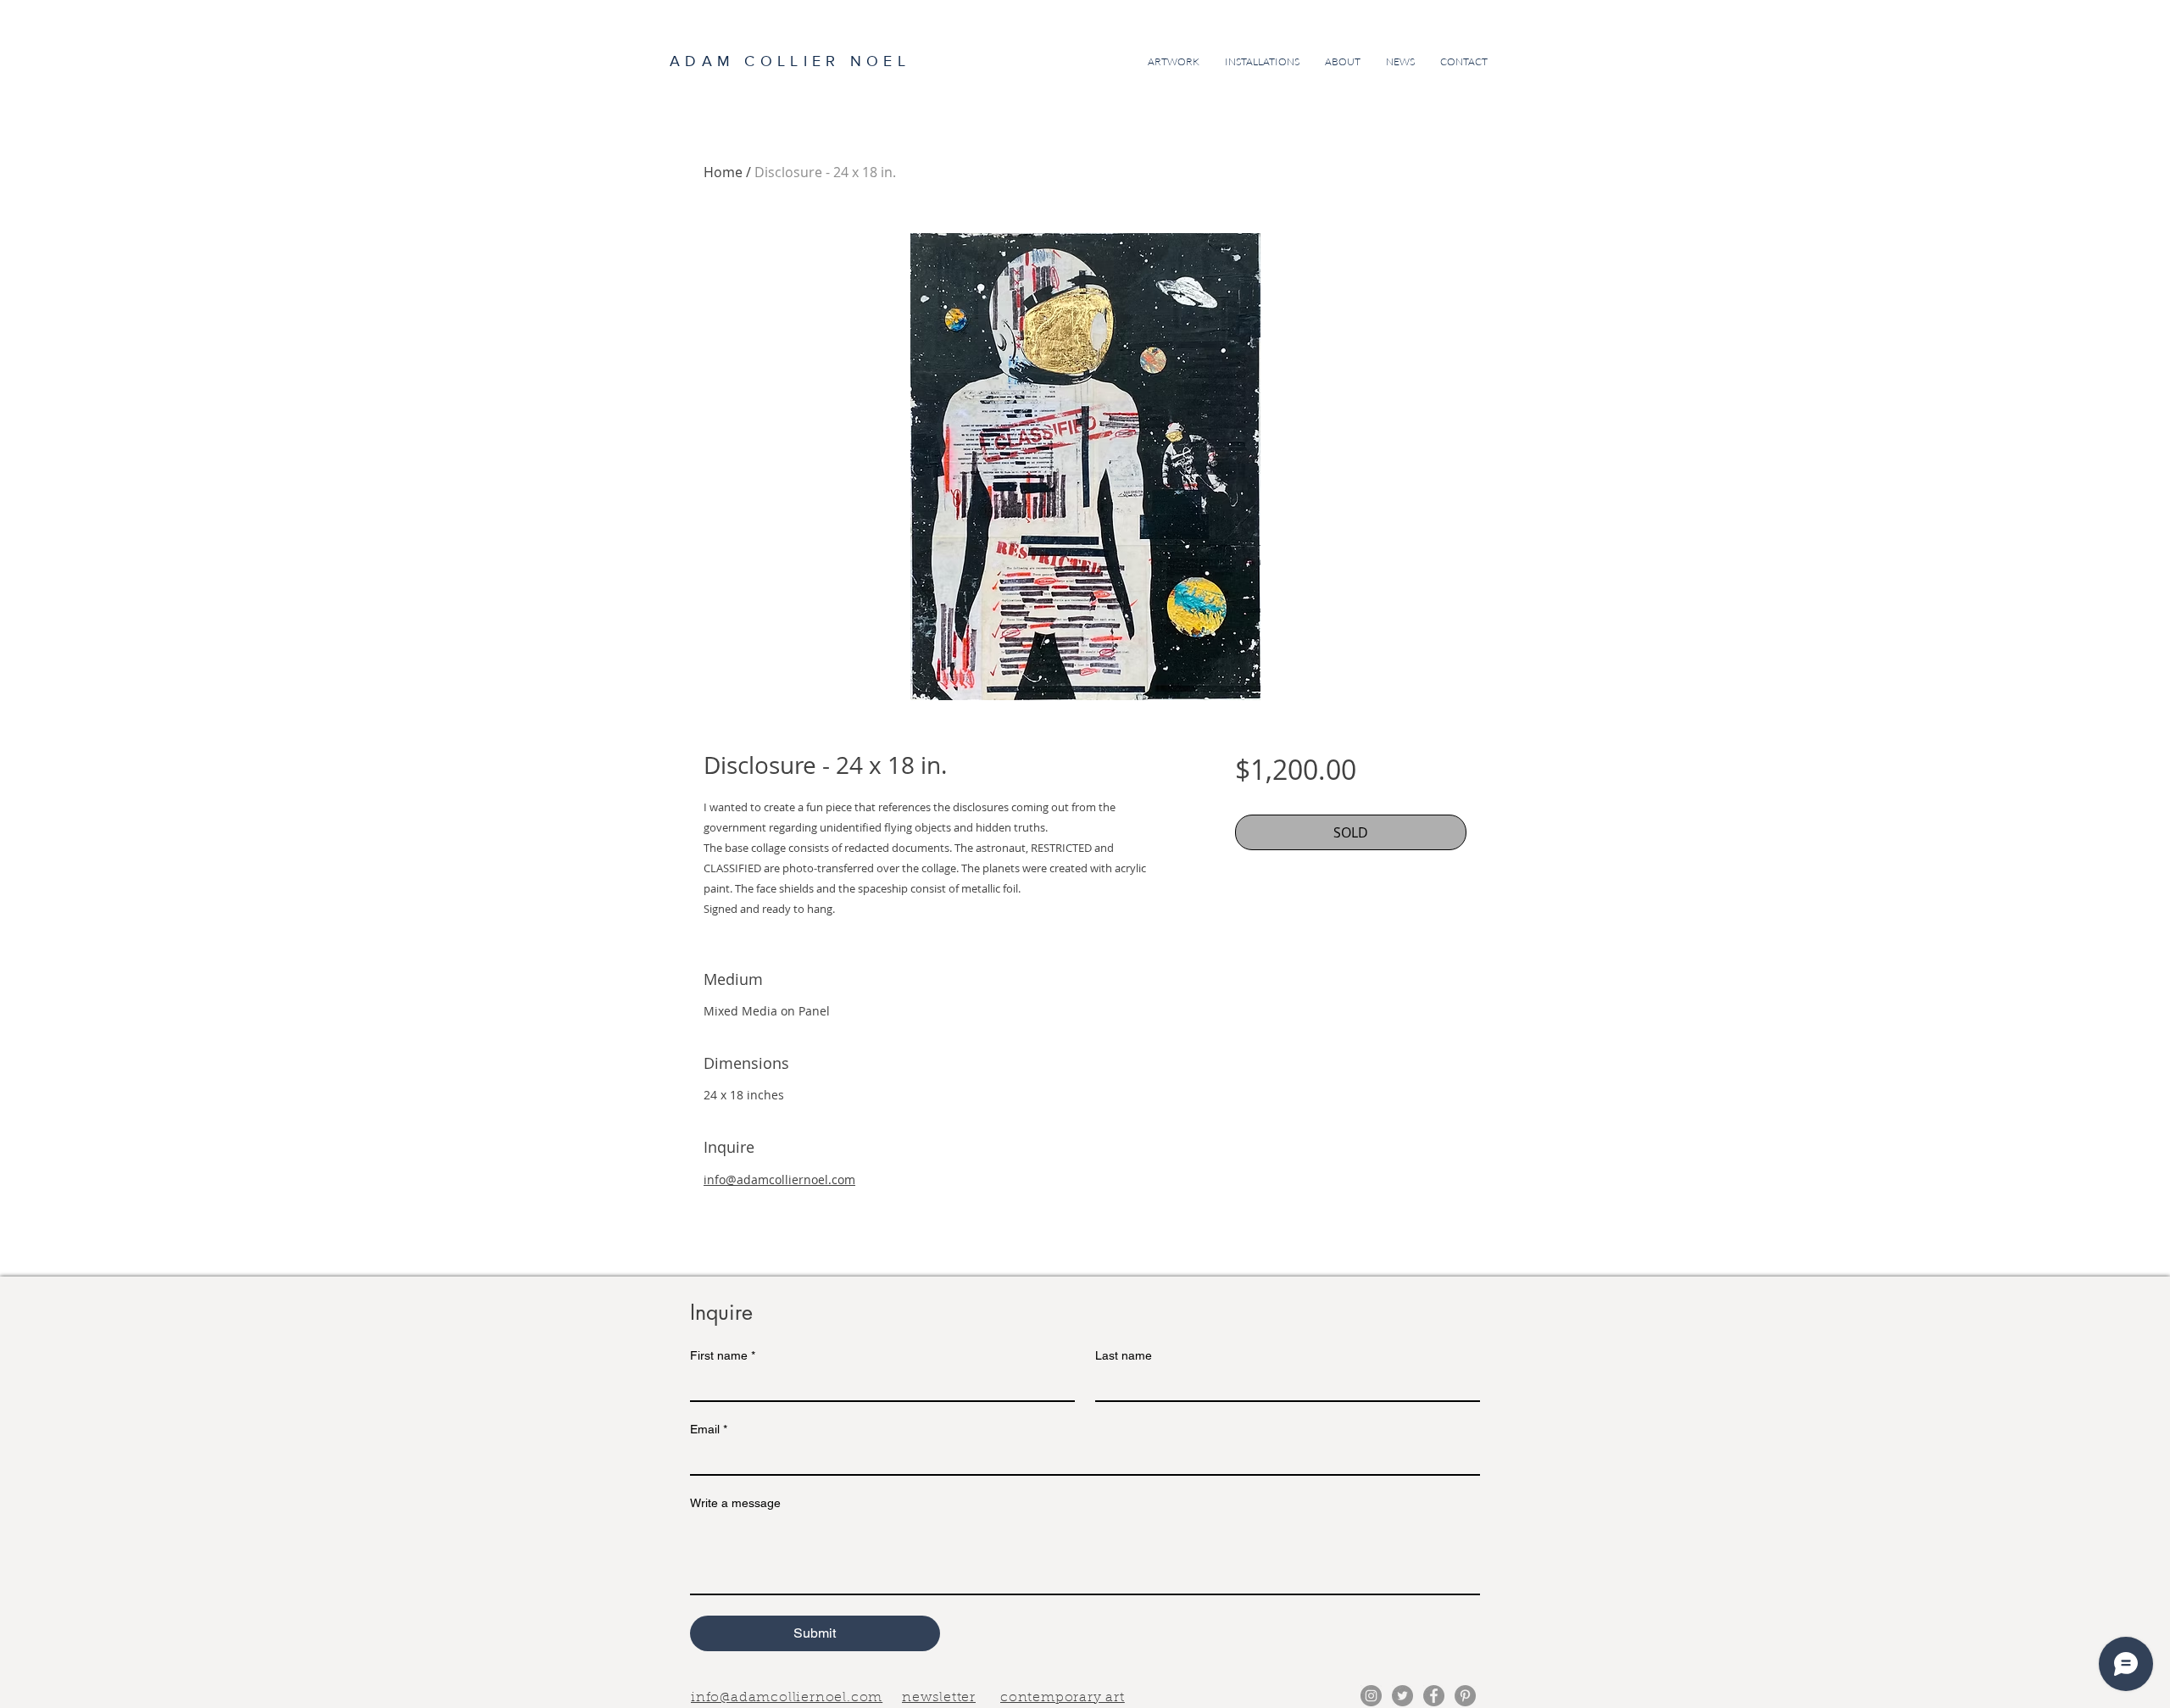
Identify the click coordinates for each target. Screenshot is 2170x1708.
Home (723, 172)
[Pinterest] (1465, 1696)
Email (709, 1429)
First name (723, 1355)
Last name (1124, 1355)
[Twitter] (1402, 1696)
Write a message (735, 1503)
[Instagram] (1371, 1696)
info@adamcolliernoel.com (779, 1179)
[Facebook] (1434, 1696)
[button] (939, 1696)
